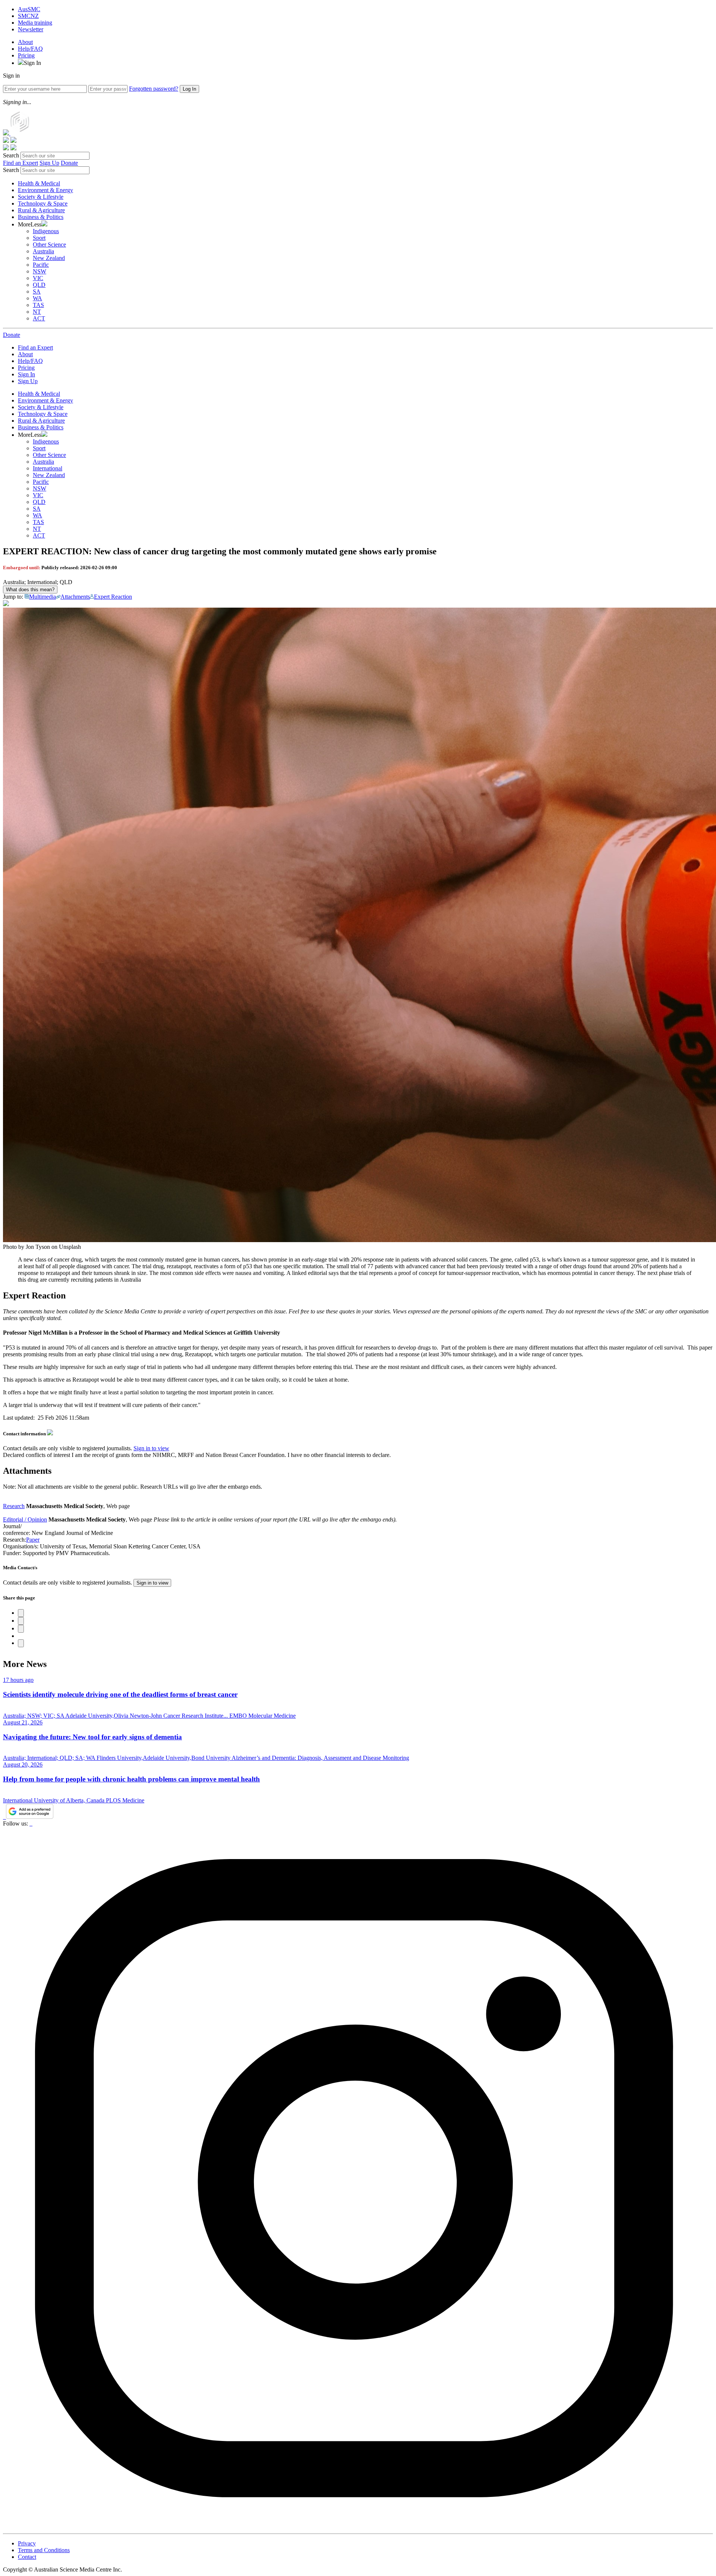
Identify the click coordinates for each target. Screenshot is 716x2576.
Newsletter (31, 29)
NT (37, 312)
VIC (38, 278)
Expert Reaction (113, 597)
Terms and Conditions (44, 2550)
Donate (69, 163)
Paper (33, 1540)
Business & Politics (41, 217)
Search (11, 155)
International (48, 468)
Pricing (26, 55)
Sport (39, 238)
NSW (40, 271)
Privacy (27, 2543)
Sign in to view (151, 1448)
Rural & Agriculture (41, 210)
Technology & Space (43, 203)
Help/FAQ (30, 49)
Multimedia (43, 597)
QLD (39, 285)
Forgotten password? (154, 89)
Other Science (49, 245)
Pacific (41, 265)
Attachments (75, 597)
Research (14, 1506)
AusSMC (29, 9)
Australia (43, 251)
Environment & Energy (45, 190)
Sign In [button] (32, 63)
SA (37, 292)
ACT (39, 318)
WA (37, 298)
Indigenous (46, 231)
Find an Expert (21, 163)
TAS (38, 305)
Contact (27, 2557)
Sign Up (49, 163)
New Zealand (49, 258)
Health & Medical (39, 183)
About (25, 42)
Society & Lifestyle (41, 197)
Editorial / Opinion (25, 1519)
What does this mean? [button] (30, 590)
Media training (35, 23)
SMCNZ (28, 16)
